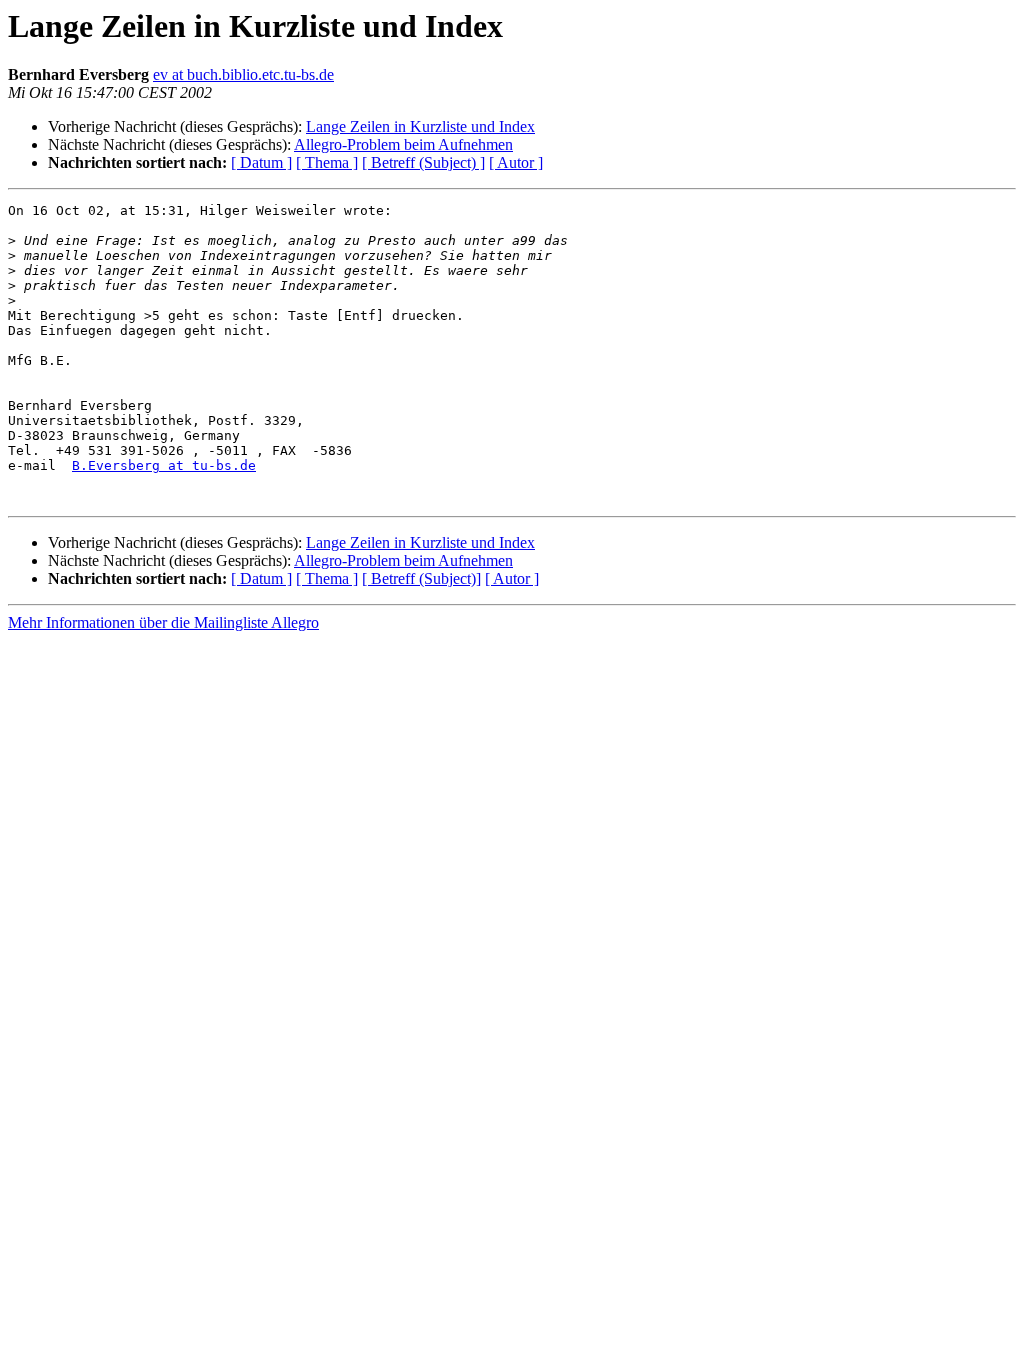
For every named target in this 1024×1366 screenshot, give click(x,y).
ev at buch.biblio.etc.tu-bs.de (243, 74)
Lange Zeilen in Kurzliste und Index (420, 126)
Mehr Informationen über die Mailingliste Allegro (163, 622)
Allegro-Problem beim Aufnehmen (403, 144)
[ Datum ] (261, 162)
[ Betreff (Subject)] (421, 578)
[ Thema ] (327, 162)
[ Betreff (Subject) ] (423, 162)
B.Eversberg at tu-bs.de (164, 465)
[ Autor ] (516, 162)
